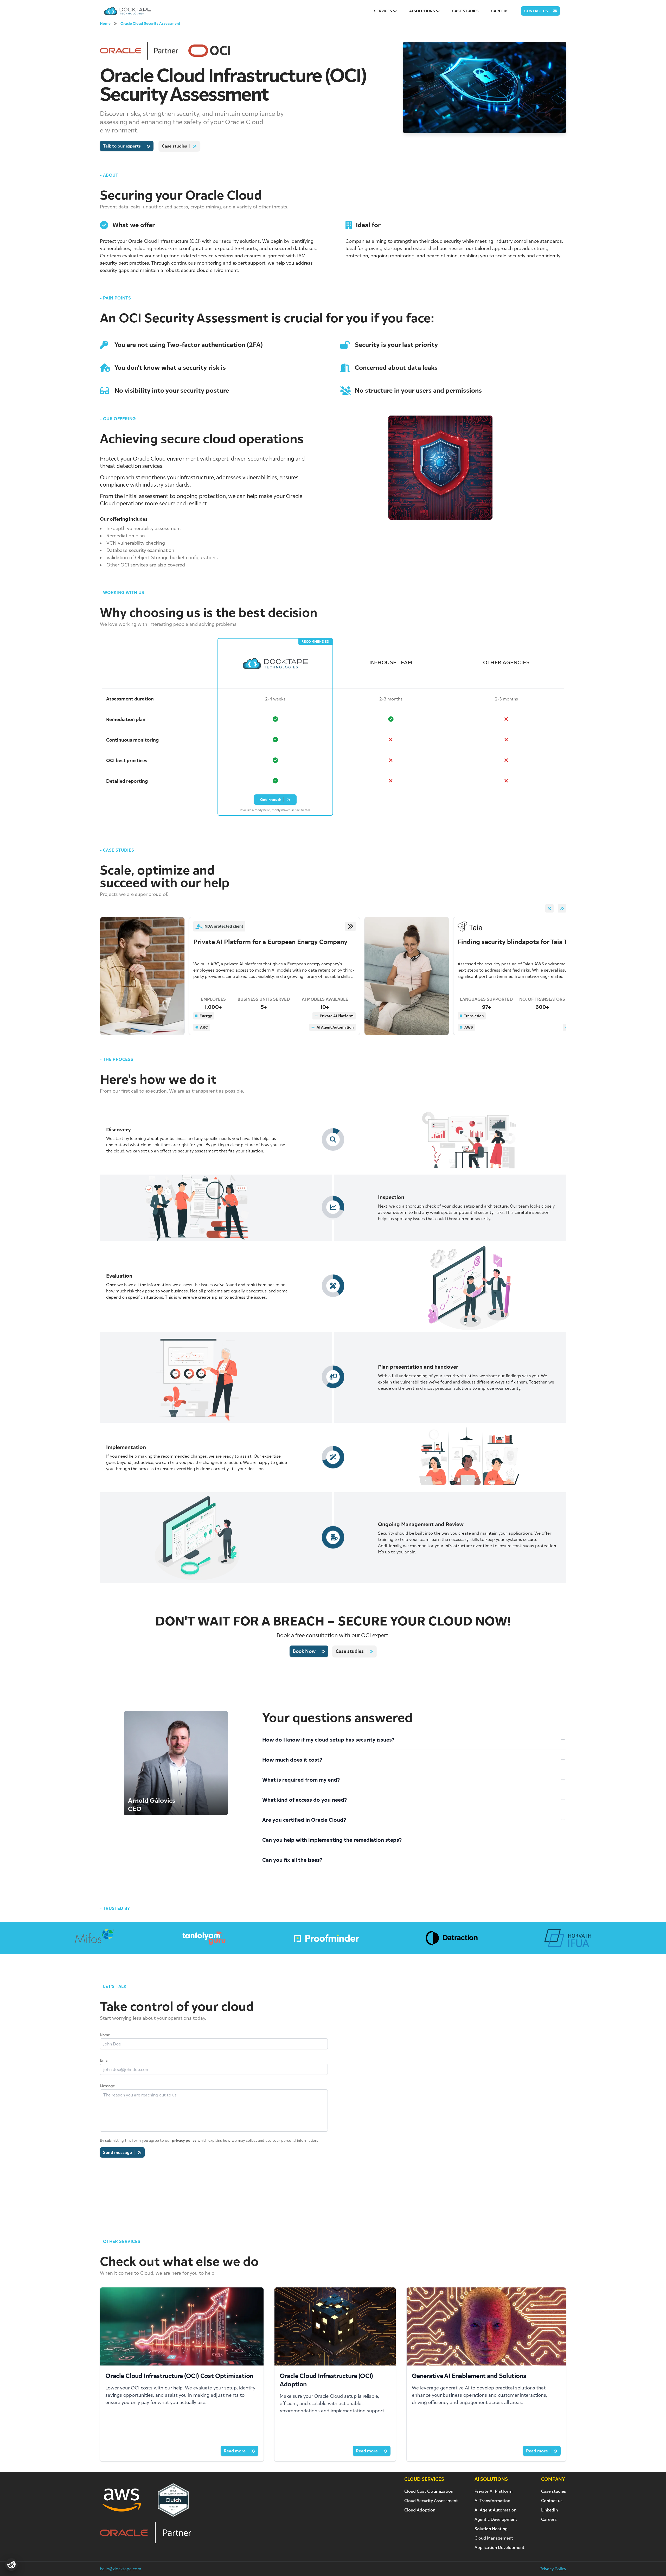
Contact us (552, 2501)
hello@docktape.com (121, 2569)
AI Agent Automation (495, 2510)
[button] (549, 908)
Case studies (554, 2491)
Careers (549, 2519)
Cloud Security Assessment (431, 2501)
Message (107, 2086)
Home (105, 23)
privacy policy (184, 2140)
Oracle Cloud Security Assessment (150, 23)
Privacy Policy (553, 2569)
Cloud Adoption (420, 2510)
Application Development (499, 2547)
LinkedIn (549, 2510)
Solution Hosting (491, 2529)
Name (105, 2035)
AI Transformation (492, 2501)
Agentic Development (496, 2519)
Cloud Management (494, 2538)
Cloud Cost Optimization (429, 2491)
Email (105, 2060)
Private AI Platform (494, 2491)
